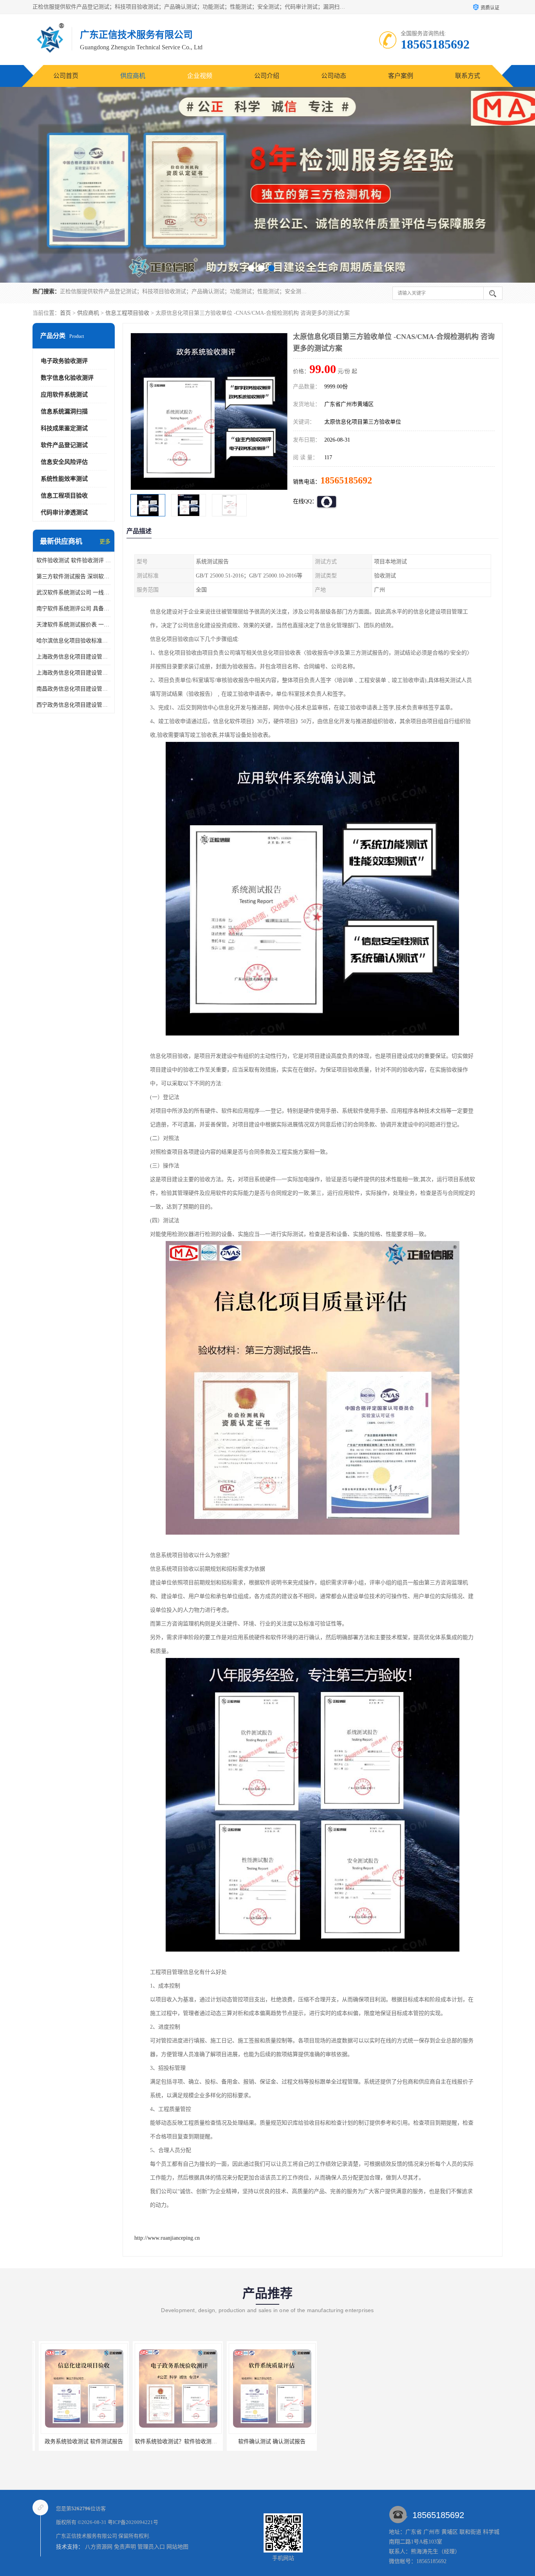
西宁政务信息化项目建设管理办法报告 (74, 705)
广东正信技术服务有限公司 (87, 2536)
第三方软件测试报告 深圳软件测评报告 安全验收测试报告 (74, 576)
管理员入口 (151, 2547)
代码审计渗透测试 (64, 512)
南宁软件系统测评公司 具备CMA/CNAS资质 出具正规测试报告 (74, 609)
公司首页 (66, 76)
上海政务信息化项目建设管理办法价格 (74, 657)
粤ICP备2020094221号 (133, 2522)
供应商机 (133, 76)
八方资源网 (99, 2547)
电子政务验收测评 (64, 361)
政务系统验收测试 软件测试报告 (360, 2442)
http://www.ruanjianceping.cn (167, 2238)
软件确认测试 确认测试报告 (172, 2442)
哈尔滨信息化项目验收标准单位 (74, 641)
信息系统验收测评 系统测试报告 (266, 2442)
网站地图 (177, 2547)
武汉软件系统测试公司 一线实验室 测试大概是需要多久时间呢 (74, 593)
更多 (105, 542)
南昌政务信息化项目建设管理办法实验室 (74, 689)
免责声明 (125, 2547)
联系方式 (468, 76)
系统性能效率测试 (64, 479)
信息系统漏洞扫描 (64, 411)
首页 (65, 313)
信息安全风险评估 (64, 462)
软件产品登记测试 (64, 445)
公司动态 (334, 76)
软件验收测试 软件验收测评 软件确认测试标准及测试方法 (74, 560)
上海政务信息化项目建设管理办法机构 (74, 673)
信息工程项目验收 (127, 313)
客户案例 (401, 76)
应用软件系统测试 (64, 395)
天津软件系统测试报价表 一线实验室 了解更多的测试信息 (74, 625)
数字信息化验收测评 (67, 378)
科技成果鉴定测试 (64, 428)
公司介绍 (267, 76)
